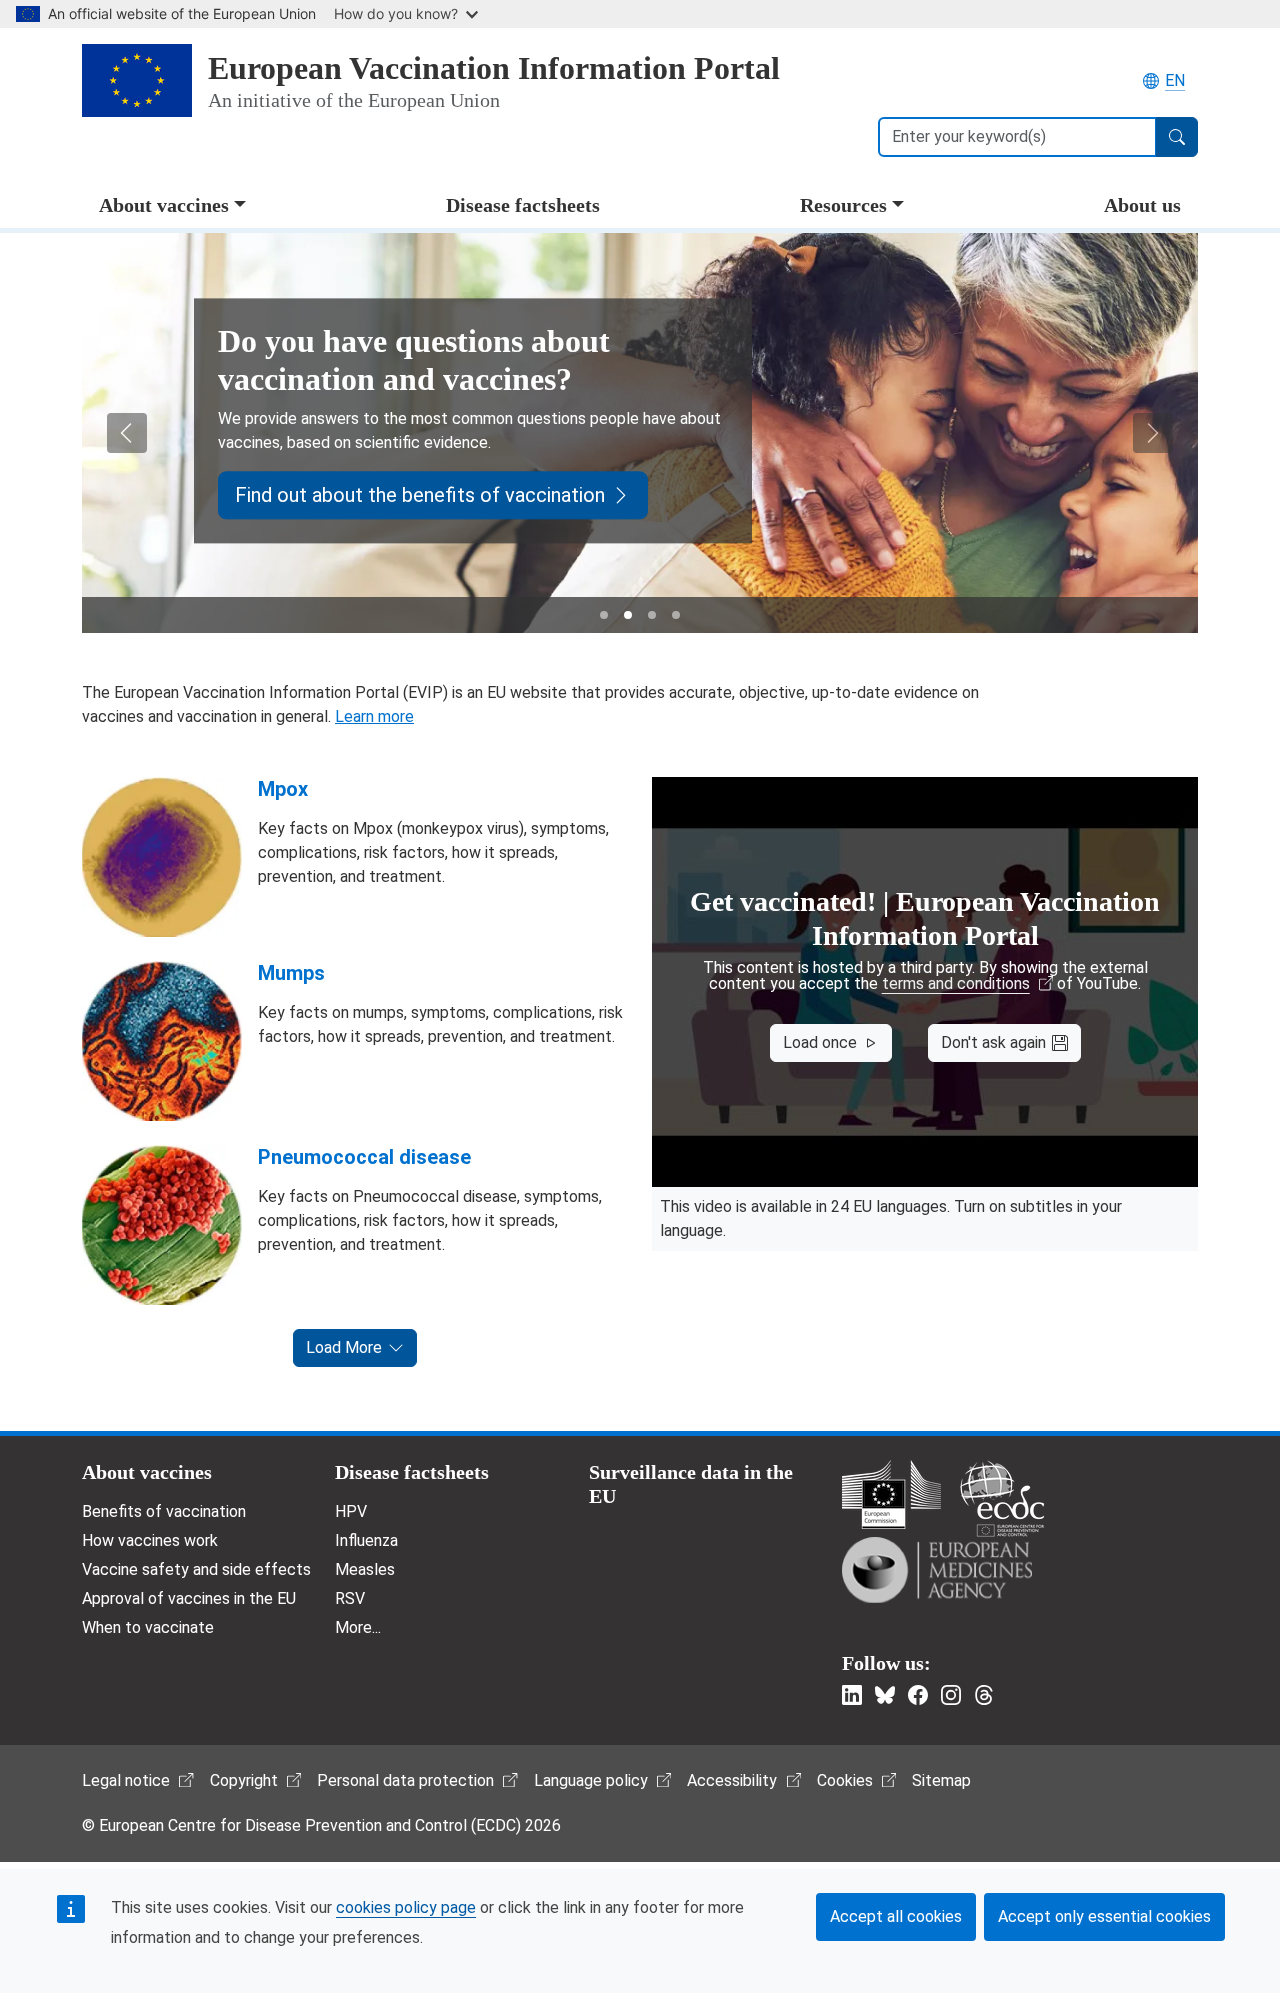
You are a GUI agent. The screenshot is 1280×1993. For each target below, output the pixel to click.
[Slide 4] (676, 615)
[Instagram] (951, 1695)
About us (1142, 205)
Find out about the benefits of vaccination (420, 495)
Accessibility (732, 1780)
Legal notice (126, 1780)
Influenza (366, 1540)
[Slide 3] (652, 615)
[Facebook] (918, 1695)
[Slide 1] (604, 615)
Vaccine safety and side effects (196, 1569)
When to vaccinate (148, 1627)
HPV (351, 1511)
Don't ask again (993, 1042)
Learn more (374, 716)
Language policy (591, 1780)
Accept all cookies (896, 1916)
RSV (350, 1598)
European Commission (891, 1494)
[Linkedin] (852, 1695)
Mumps (291, 973)
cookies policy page (406, 1907)
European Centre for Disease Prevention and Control (1002, 1498)
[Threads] (984, 1695)
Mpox (283, 789)
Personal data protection (405, 1780)
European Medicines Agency (937, 1570)
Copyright (244, 1780)
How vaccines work (150, 1540)
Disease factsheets (523, 205)
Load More (344, 1347)
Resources (843, 205)
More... (358, 1627)
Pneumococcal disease (364, 1157)
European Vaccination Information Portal (494, 68)
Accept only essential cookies (1104, 1916)
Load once (820, 1042)
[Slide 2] (628, 615)
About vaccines (164, 205)
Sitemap (941, 1780)
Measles (365, 1569)
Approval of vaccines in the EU (189, 1598)
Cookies (845, 1780)
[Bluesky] (885, 1695)
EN (1175, 80)
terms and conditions (956, 984)
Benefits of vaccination (164, 1511)
